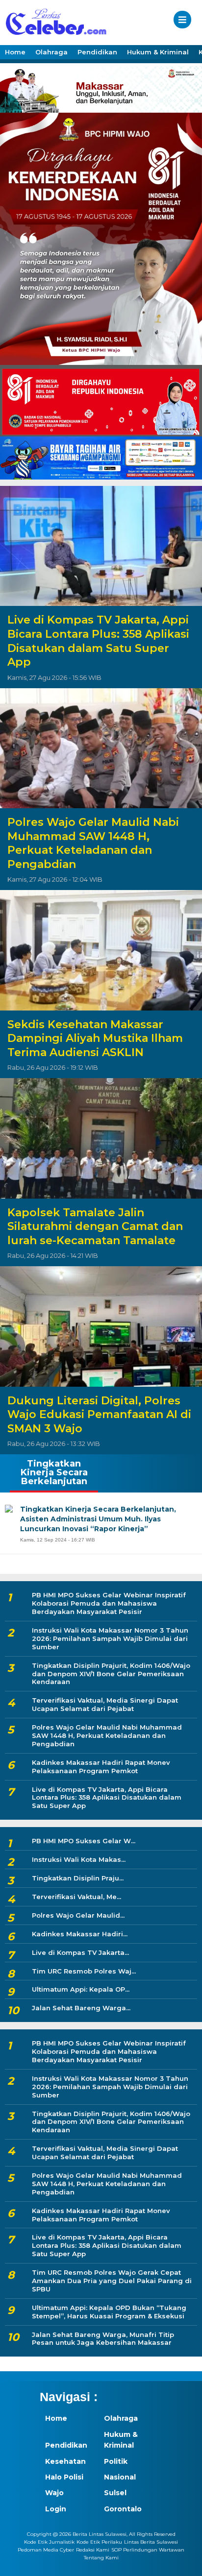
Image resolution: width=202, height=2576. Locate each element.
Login (56, 2509)
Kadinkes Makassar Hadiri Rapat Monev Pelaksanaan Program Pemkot (101, 1767)
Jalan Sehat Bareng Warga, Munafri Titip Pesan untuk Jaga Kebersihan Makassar (103, 2339)
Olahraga (51, 52)
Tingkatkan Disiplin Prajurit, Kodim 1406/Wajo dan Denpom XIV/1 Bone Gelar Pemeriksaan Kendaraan (111, 1674)
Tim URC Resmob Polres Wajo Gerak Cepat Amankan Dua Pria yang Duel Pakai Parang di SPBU (112, 2281)
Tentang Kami (101, 2558)
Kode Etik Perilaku (99, 2542)
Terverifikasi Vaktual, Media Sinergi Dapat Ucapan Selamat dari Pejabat (105, 1704)
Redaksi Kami (93, 2550)
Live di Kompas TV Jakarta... (80, 1952)
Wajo (54, 2493)
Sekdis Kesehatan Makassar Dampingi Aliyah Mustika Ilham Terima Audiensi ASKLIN (95, 1038)
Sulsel (115, 2493)
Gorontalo (123, 2509)
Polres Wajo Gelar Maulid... (78, 1915)
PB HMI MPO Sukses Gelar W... (84, 1841)
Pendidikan (97, 52)
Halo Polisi (64, 2477)
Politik (116, 2461)
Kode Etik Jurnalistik (49, 2542)
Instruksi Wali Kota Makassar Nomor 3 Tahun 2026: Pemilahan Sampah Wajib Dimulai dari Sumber (110, 1638)
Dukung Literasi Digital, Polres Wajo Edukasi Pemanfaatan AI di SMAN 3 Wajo (99, 1415)
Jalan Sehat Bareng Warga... (81, 2008)
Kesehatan (65, 2461)
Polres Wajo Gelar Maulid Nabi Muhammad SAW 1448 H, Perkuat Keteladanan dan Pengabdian (93, 843)
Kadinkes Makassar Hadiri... (80, 1934)
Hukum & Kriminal (158, 52)
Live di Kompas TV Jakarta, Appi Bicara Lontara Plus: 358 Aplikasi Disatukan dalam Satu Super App (98, 641)
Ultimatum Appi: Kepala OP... (81, 1989)
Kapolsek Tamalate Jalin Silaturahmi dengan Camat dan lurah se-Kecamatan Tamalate (95, 1227)
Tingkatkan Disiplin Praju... (78, 1878)
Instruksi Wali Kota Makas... (79, 1859)
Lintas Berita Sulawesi (151, 2542)
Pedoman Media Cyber (46, 2550)
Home (15, 52)
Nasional (120, 2477)
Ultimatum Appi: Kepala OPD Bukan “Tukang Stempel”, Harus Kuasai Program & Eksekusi (109, 2312)
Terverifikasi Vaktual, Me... (76, 1897)
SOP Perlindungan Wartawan (148, 2550)
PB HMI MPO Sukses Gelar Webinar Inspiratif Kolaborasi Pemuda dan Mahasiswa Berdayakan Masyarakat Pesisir (109, 1603)
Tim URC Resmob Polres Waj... (84, 1971)
